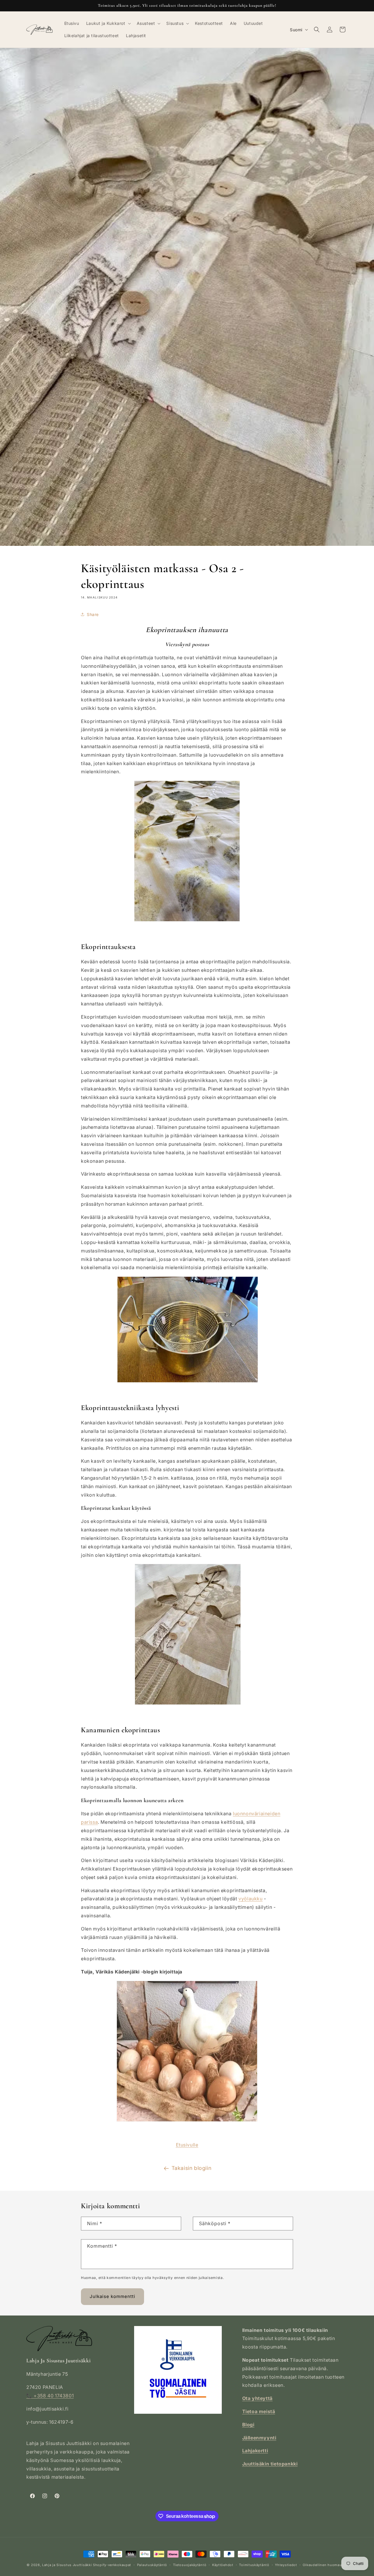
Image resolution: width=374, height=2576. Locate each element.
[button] (108, 23)
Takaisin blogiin (192, 2168)
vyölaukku (250, 1899)
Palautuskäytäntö (152, 2565)
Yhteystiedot (286, 2565)
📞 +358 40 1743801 (50, 2396)
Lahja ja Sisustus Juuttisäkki (67, 2565)
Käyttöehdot (223, 2565)
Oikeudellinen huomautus (325, 2565)
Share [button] (93, 614)
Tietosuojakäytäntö (190, 2565)
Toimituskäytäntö (254, 2565)
